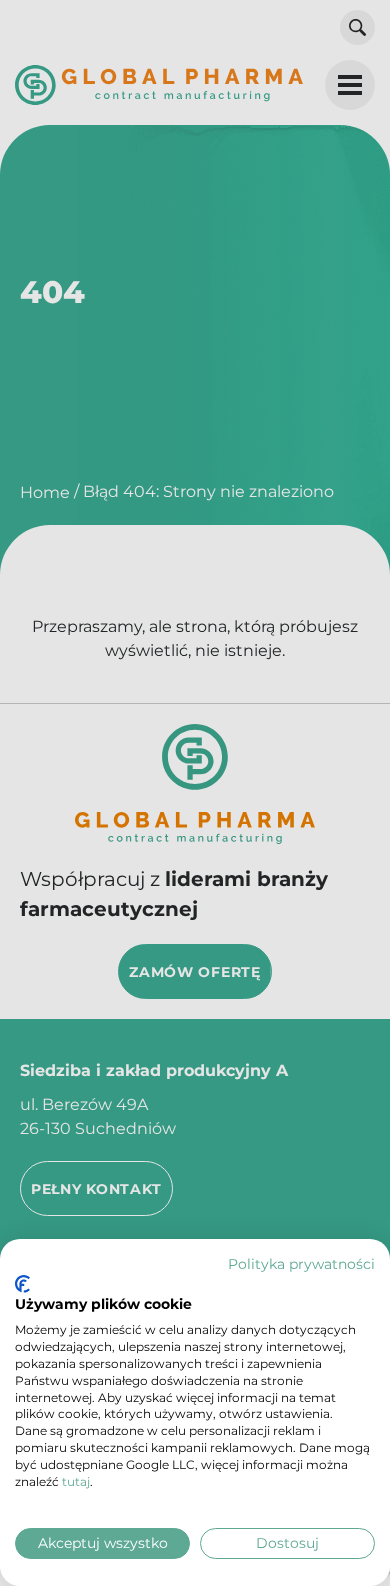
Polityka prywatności (301, 1264)
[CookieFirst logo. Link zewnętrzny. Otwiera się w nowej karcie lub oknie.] (22, 1284)
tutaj (76, 1481)
